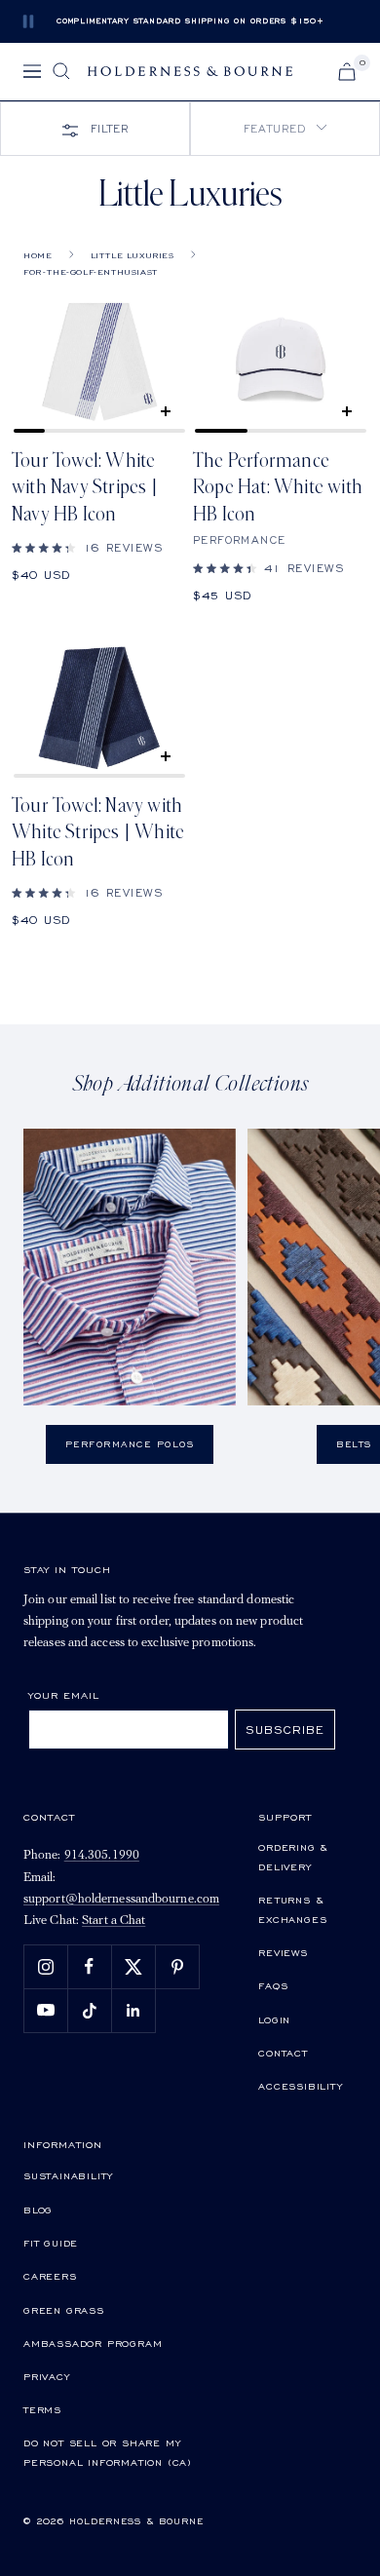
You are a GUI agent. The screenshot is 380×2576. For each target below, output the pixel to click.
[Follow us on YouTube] (45, 2010)
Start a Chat (114, 1921)
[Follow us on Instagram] (45, 1966)
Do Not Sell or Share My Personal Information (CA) (108, 2452)
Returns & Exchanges (292, 1909)
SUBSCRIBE (285, 1730)
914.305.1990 (102, 1855)
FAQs (273, 1985)
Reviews (283, 1952)
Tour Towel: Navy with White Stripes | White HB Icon (98, 833)
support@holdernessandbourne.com (121, 1899)
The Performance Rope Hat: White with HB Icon (278, 488)
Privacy (47, 2376)
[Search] (61, 71)
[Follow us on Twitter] (133, 1966)
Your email (64, 1695)
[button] (285, 129)
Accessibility (300, 2086)
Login (274, 2019)
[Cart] (347, 72)
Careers (50, 2276)
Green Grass (64, 2310)
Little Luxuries (133, 255)
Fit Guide (51, 2243)
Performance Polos (130, 1444)
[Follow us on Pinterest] (177, 1966)
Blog (38, 2210)
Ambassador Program (93, 2343)
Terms (42, 2409)
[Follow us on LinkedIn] (133, 2010)
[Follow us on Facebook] (89, 1966)
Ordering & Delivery (293, 1857)
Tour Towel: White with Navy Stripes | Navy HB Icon (85, 488)
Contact (283, 2053)
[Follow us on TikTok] (89, 2010)
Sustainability (68, 2175)
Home (38, 255)
